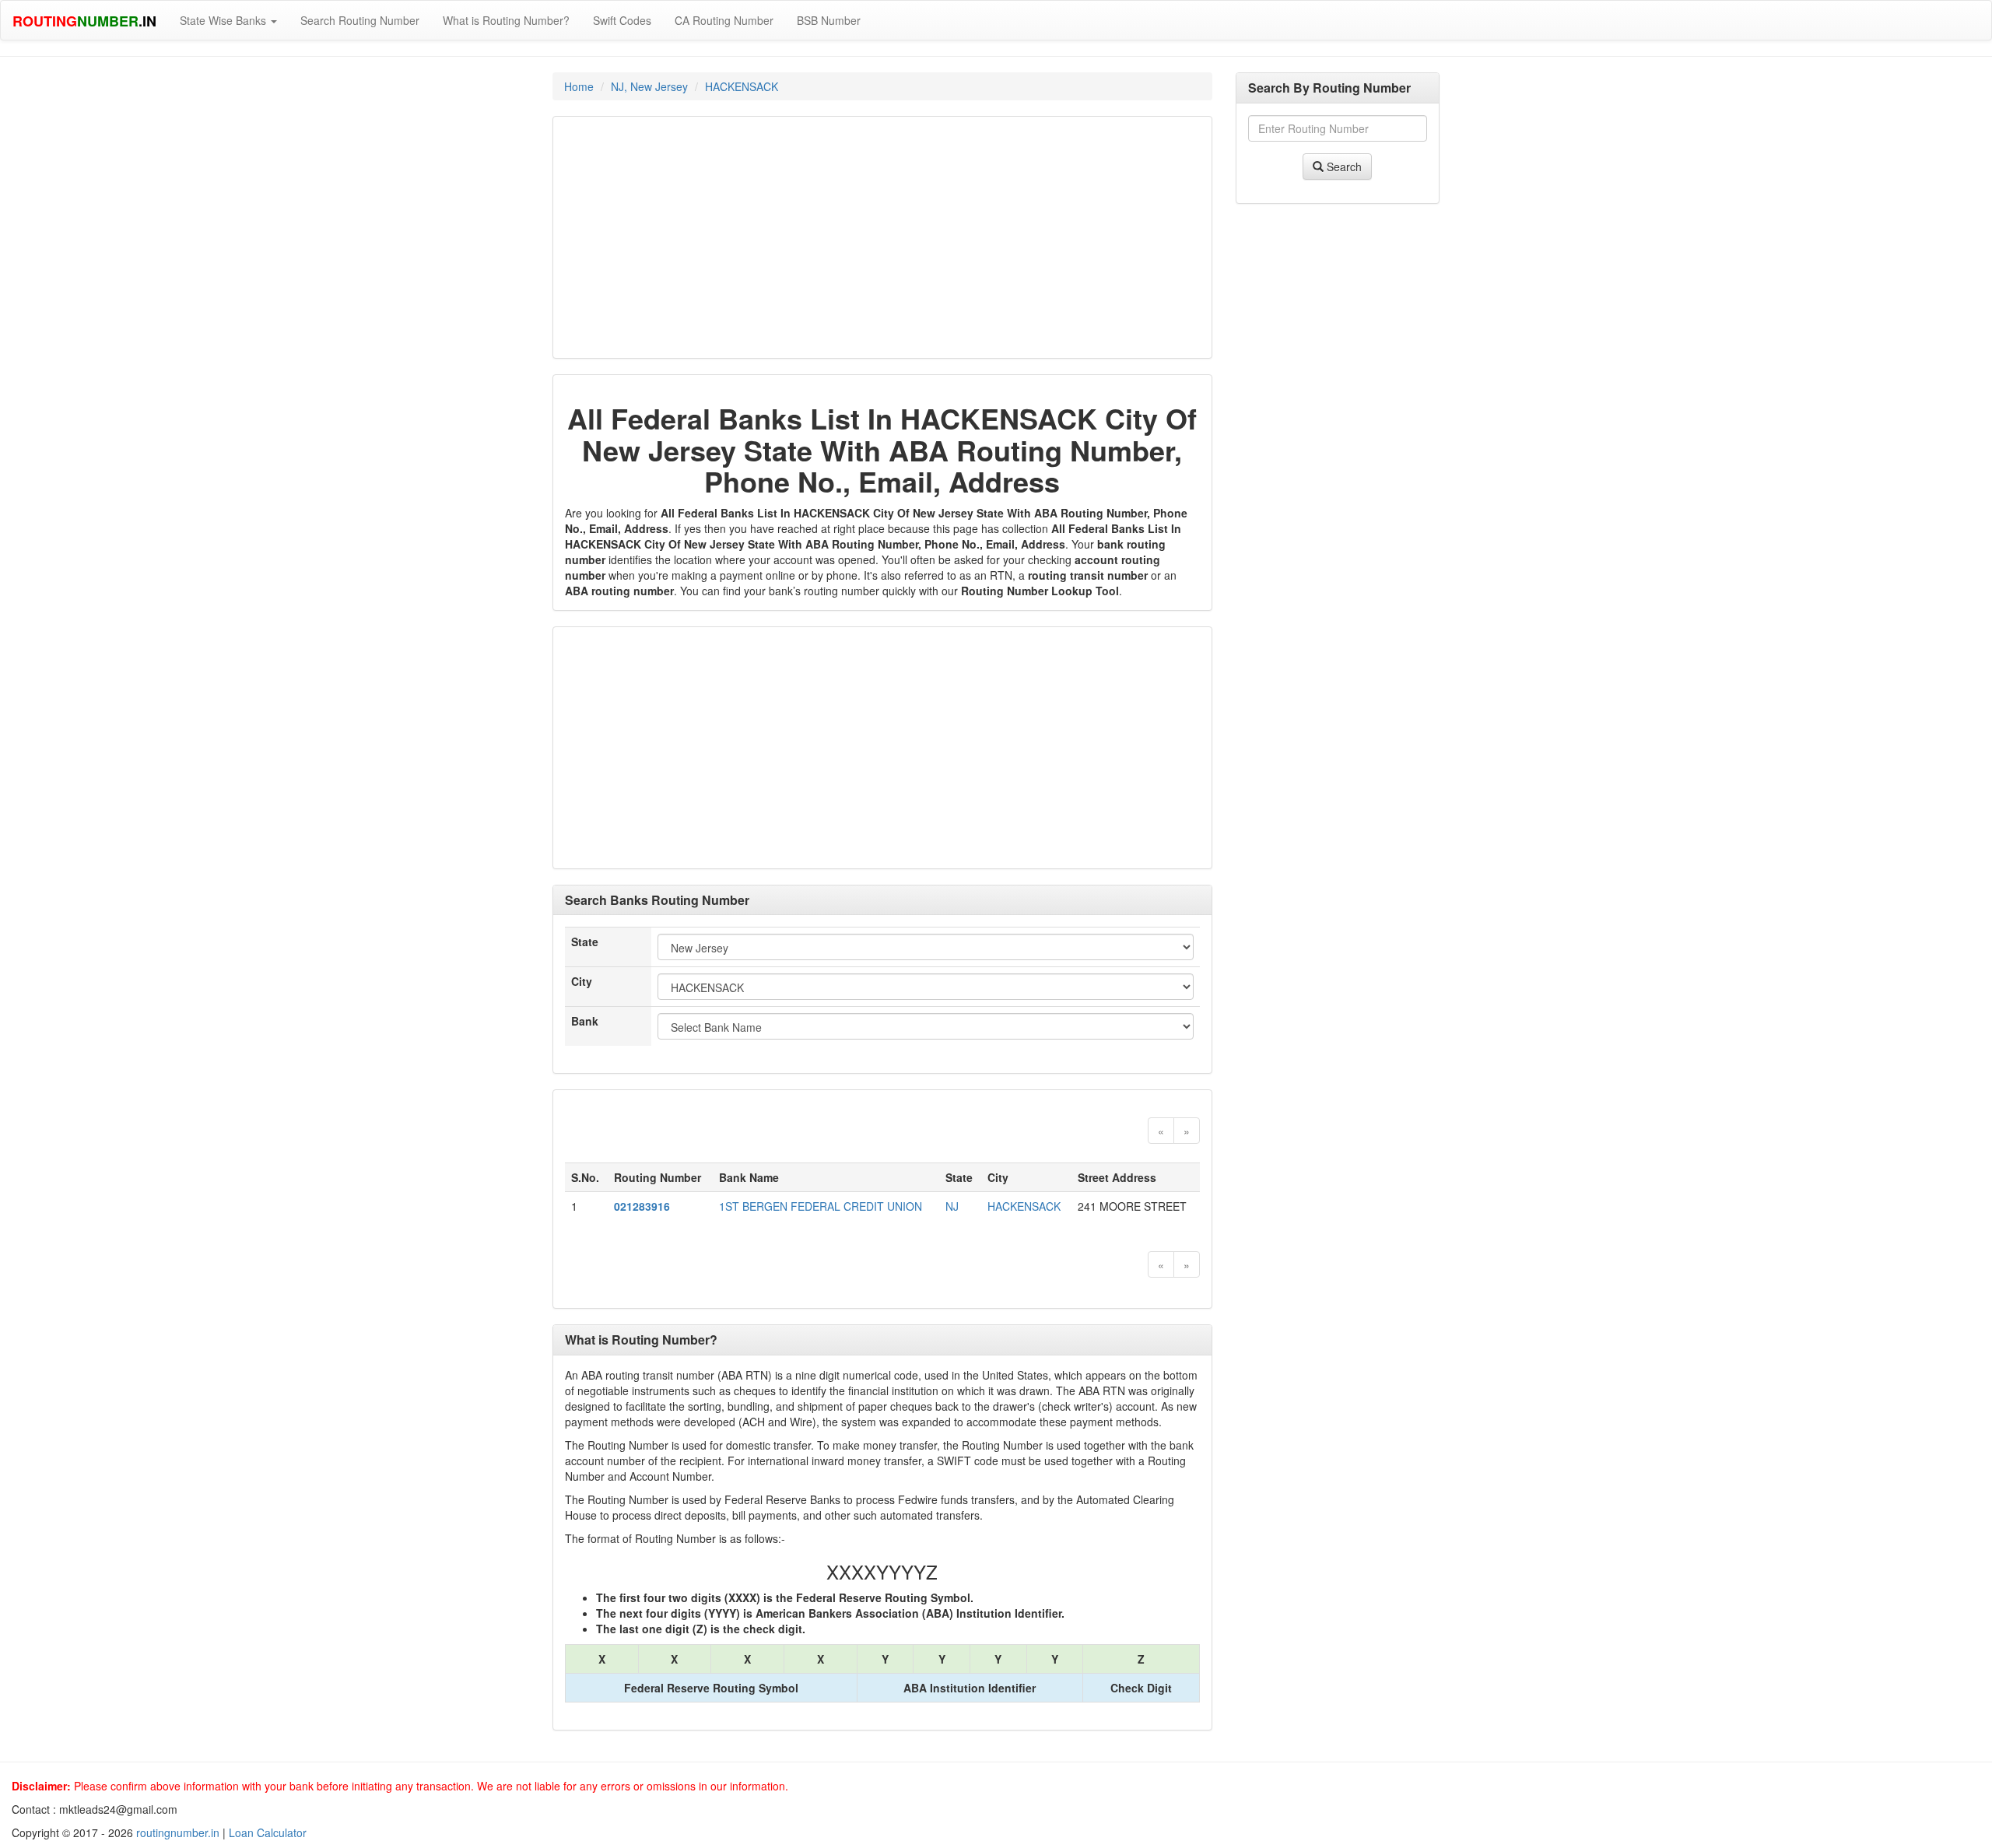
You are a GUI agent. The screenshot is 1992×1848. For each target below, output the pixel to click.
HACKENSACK (742, 86)
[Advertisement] (882, 237)
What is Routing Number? (506, 20)
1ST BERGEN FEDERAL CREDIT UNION (821, 1206)
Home (579, 86)
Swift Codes (622, 20)
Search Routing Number (360, 20)
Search (1343, 167)
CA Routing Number (724, 20)
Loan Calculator (268, 1832)
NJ (952, 1206)
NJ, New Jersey (649, 86)
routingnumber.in (178, 1832)
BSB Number (829, 20)
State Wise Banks (224, 20)
